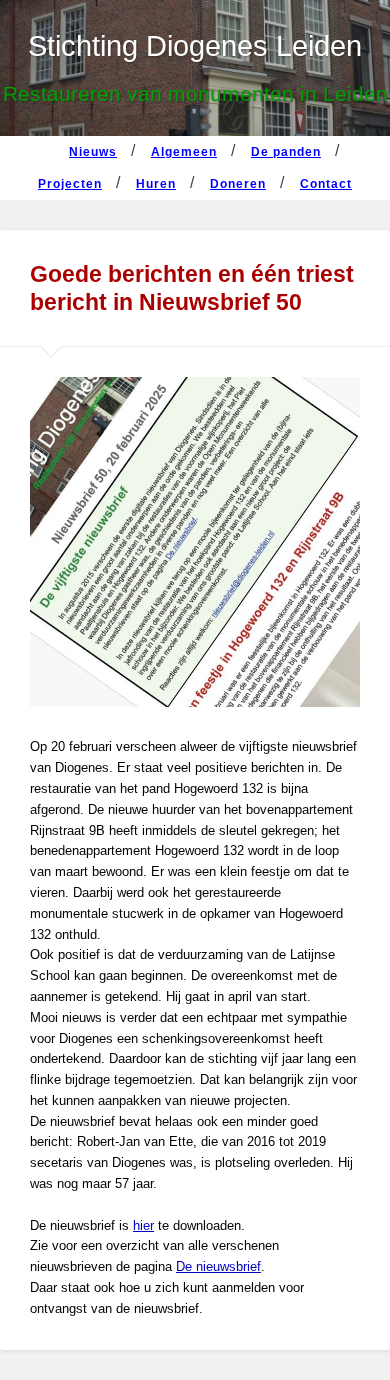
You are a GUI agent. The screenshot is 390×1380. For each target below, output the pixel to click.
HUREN (156, 184)
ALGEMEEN (184, 152)
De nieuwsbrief (218, 1266)
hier (143, 1225)
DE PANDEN (286, 152)
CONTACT (326, 184)
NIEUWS (93, 152)
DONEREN (238, 184)
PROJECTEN (70, 184)
